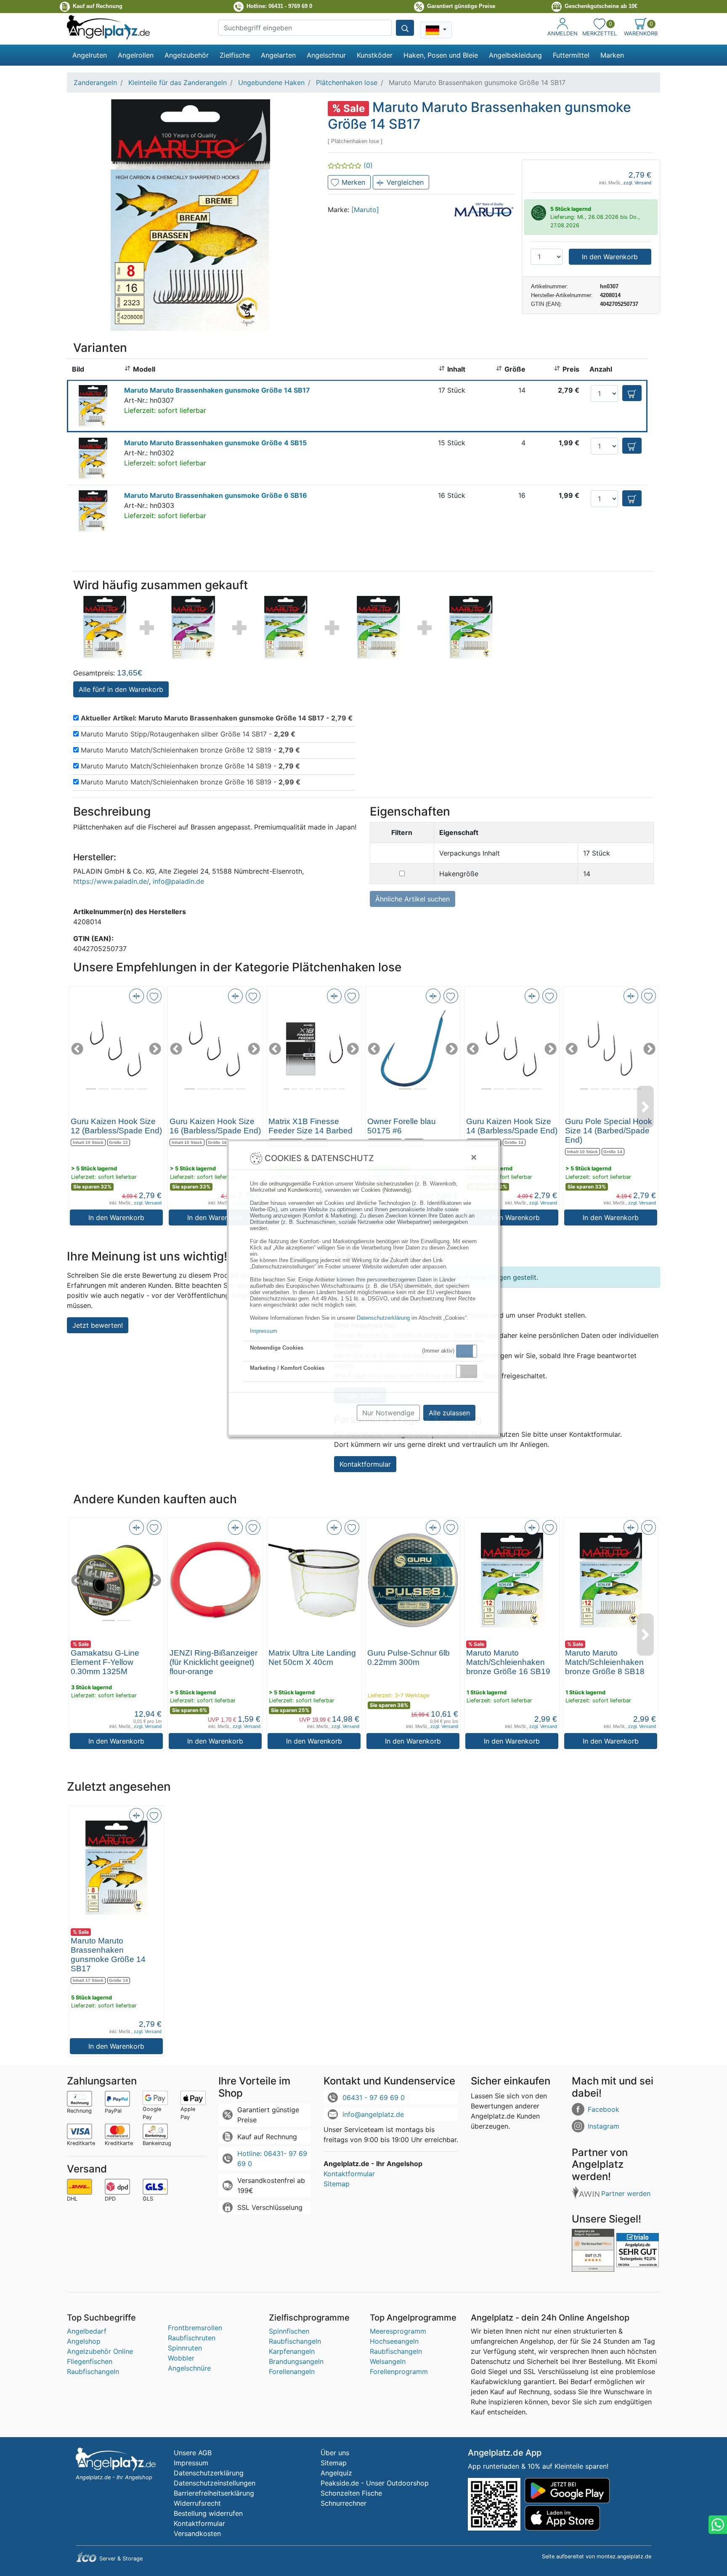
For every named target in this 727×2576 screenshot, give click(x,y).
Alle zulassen (449, 1413)
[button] (467, 1351)
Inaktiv (470, 1371)
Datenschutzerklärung (383, 1318)
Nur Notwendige (388, 1413)
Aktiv (466, 1351)
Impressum (264, 1331)
